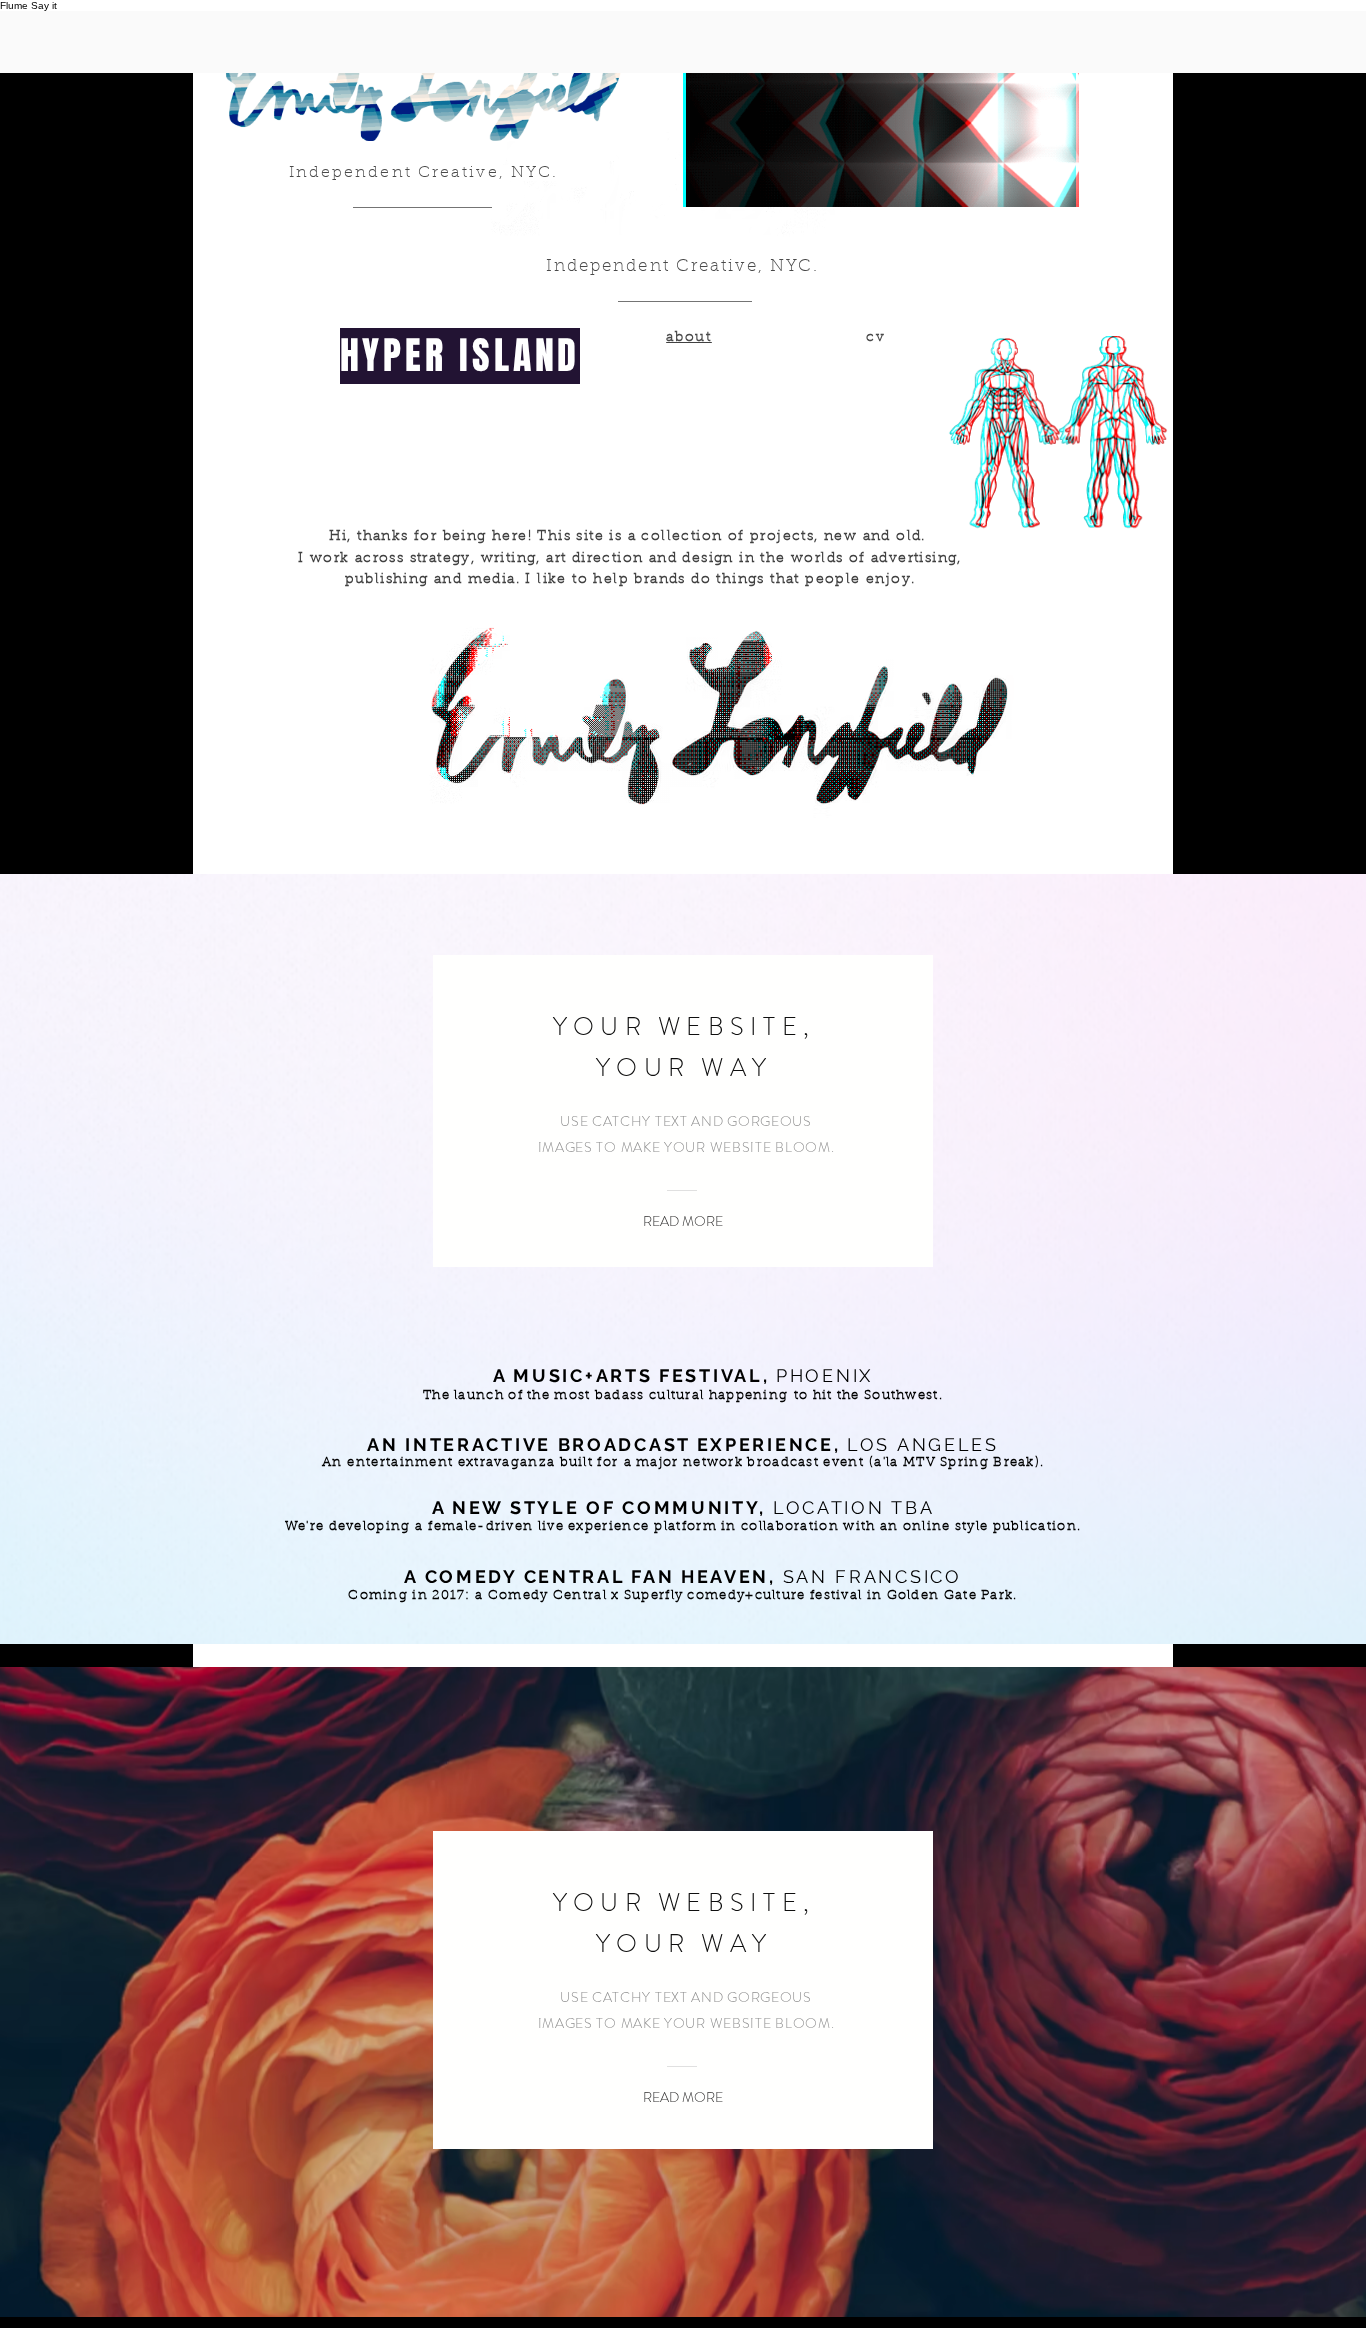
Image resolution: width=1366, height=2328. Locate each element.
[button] (683, 1222)
